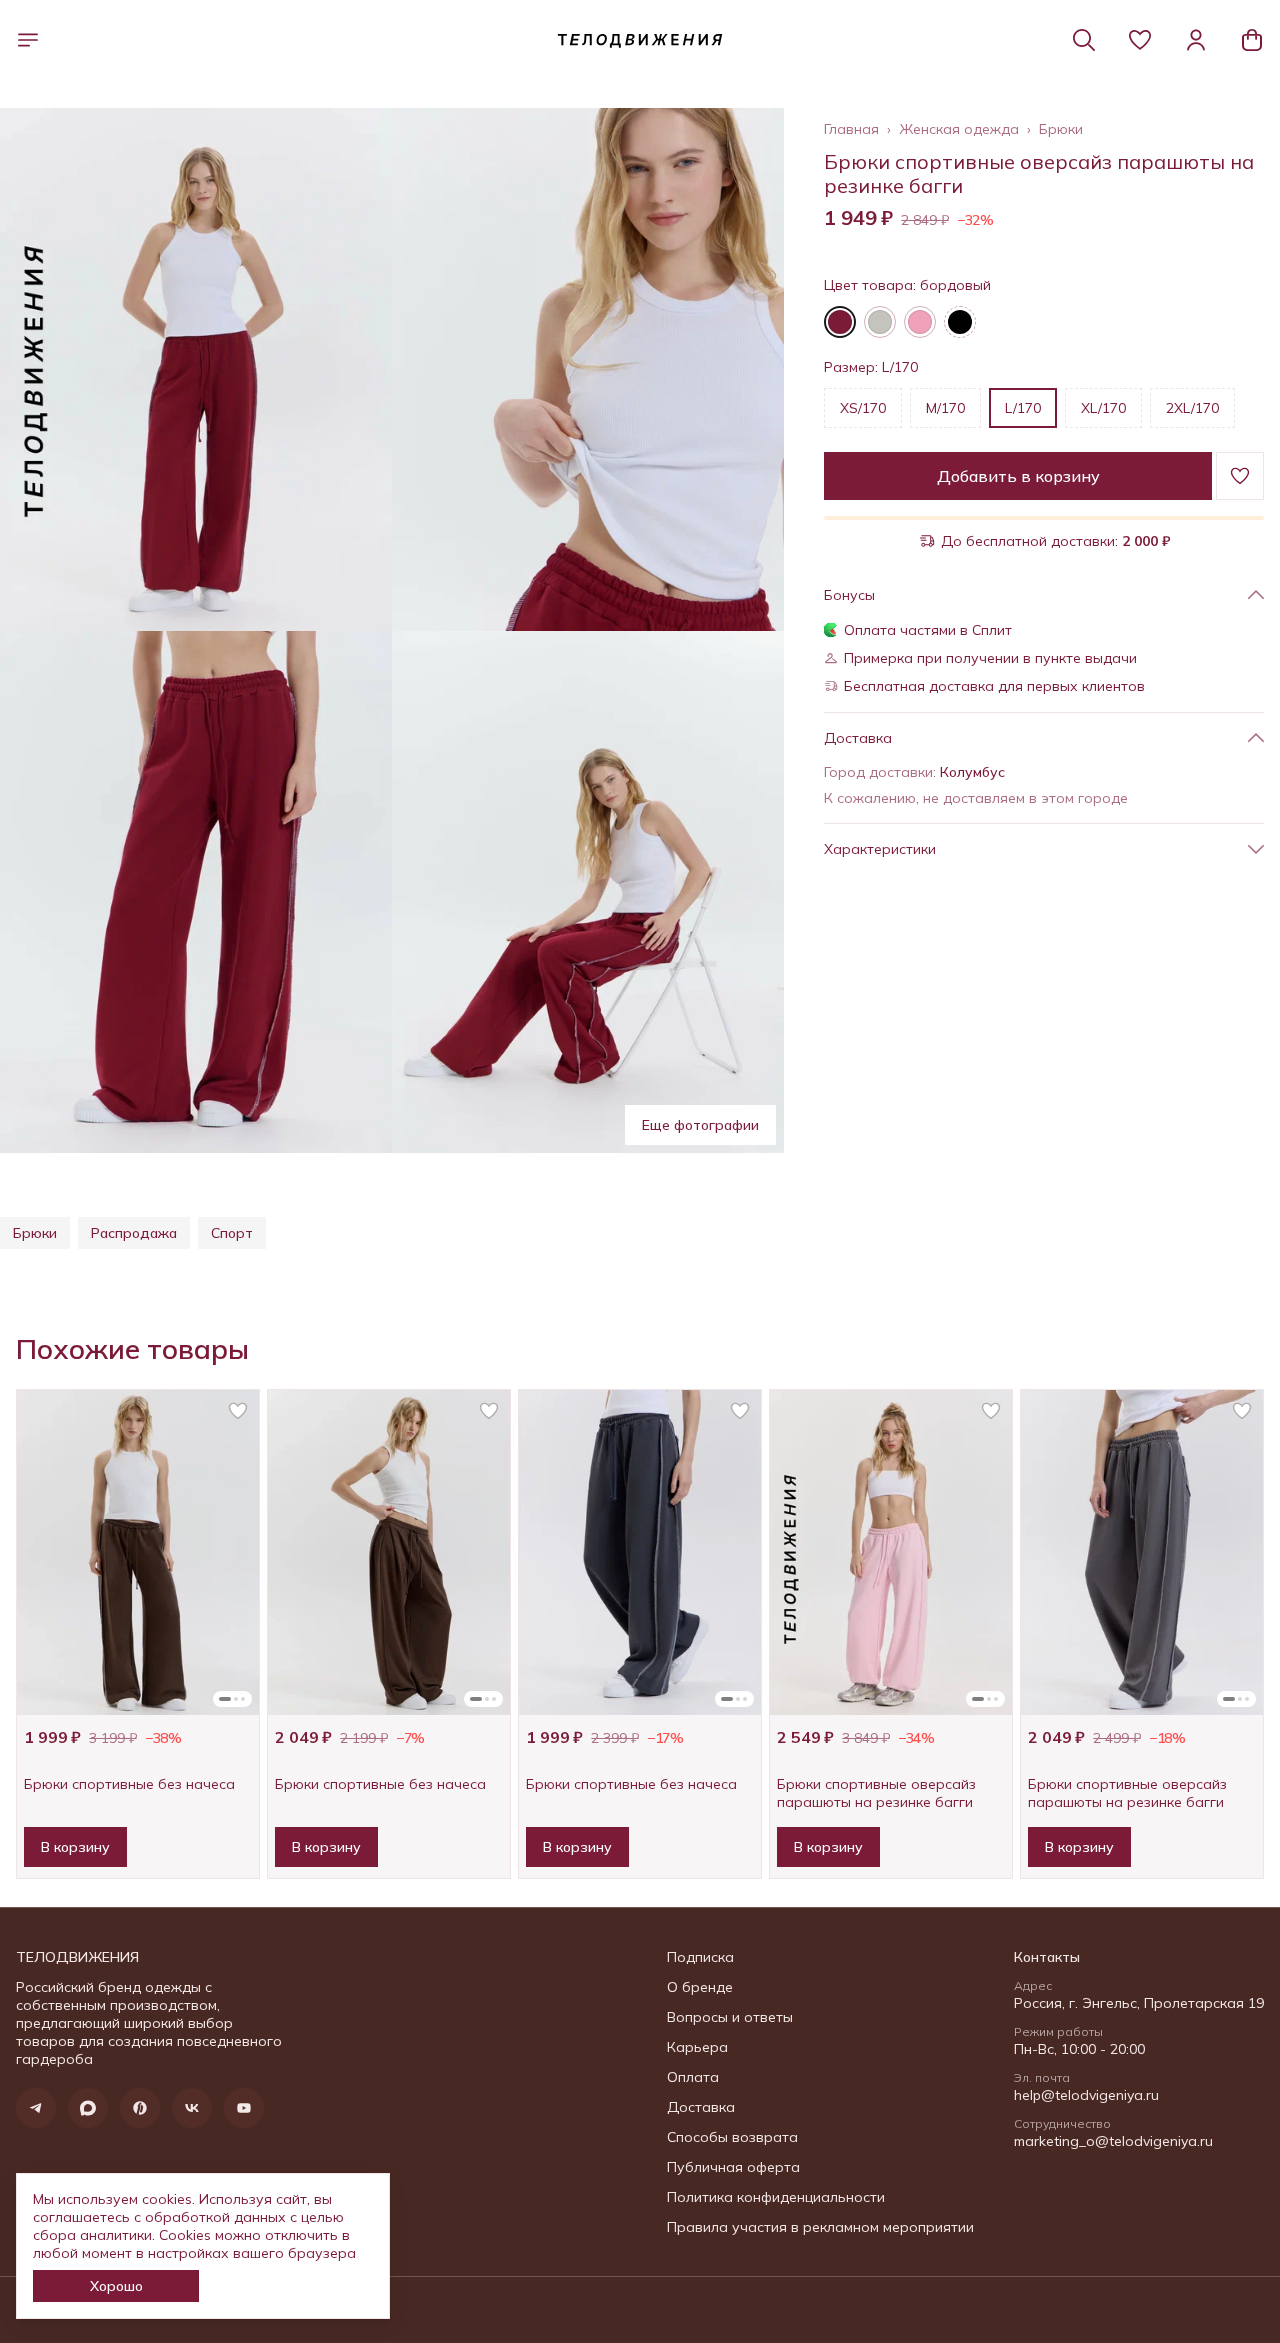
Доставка (701, 2107)
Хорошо (116, 2286)
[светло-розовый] (920, 322)
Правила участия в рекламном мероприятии (820, 2227)
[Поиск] (1084, 40)
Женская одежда (959, 129)
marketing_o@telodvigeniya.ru (1113, 2141)
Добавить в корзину (1018, 476)
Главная (851, 129)
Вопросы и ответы (730, 2017)
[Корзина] (1252, 40)
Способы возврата (732, 2137)
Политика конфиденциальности (776, 2197)
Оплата (693, 2077)
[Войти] (1196, 40)
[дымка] (880, 322)
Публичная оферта (733, 2167)
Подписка (700, 1957)
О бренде (700, 1987)
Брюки (1061, 129)
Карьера (697, 2047)
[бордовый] (840, 322)
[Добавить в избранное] (1240, 476)
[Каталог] (28, 40)
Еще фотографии (700, 1125)
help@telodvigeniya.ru (1086, 2095)
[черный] (960, 322)
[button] (1140, 40)
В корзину (75, 1847)
